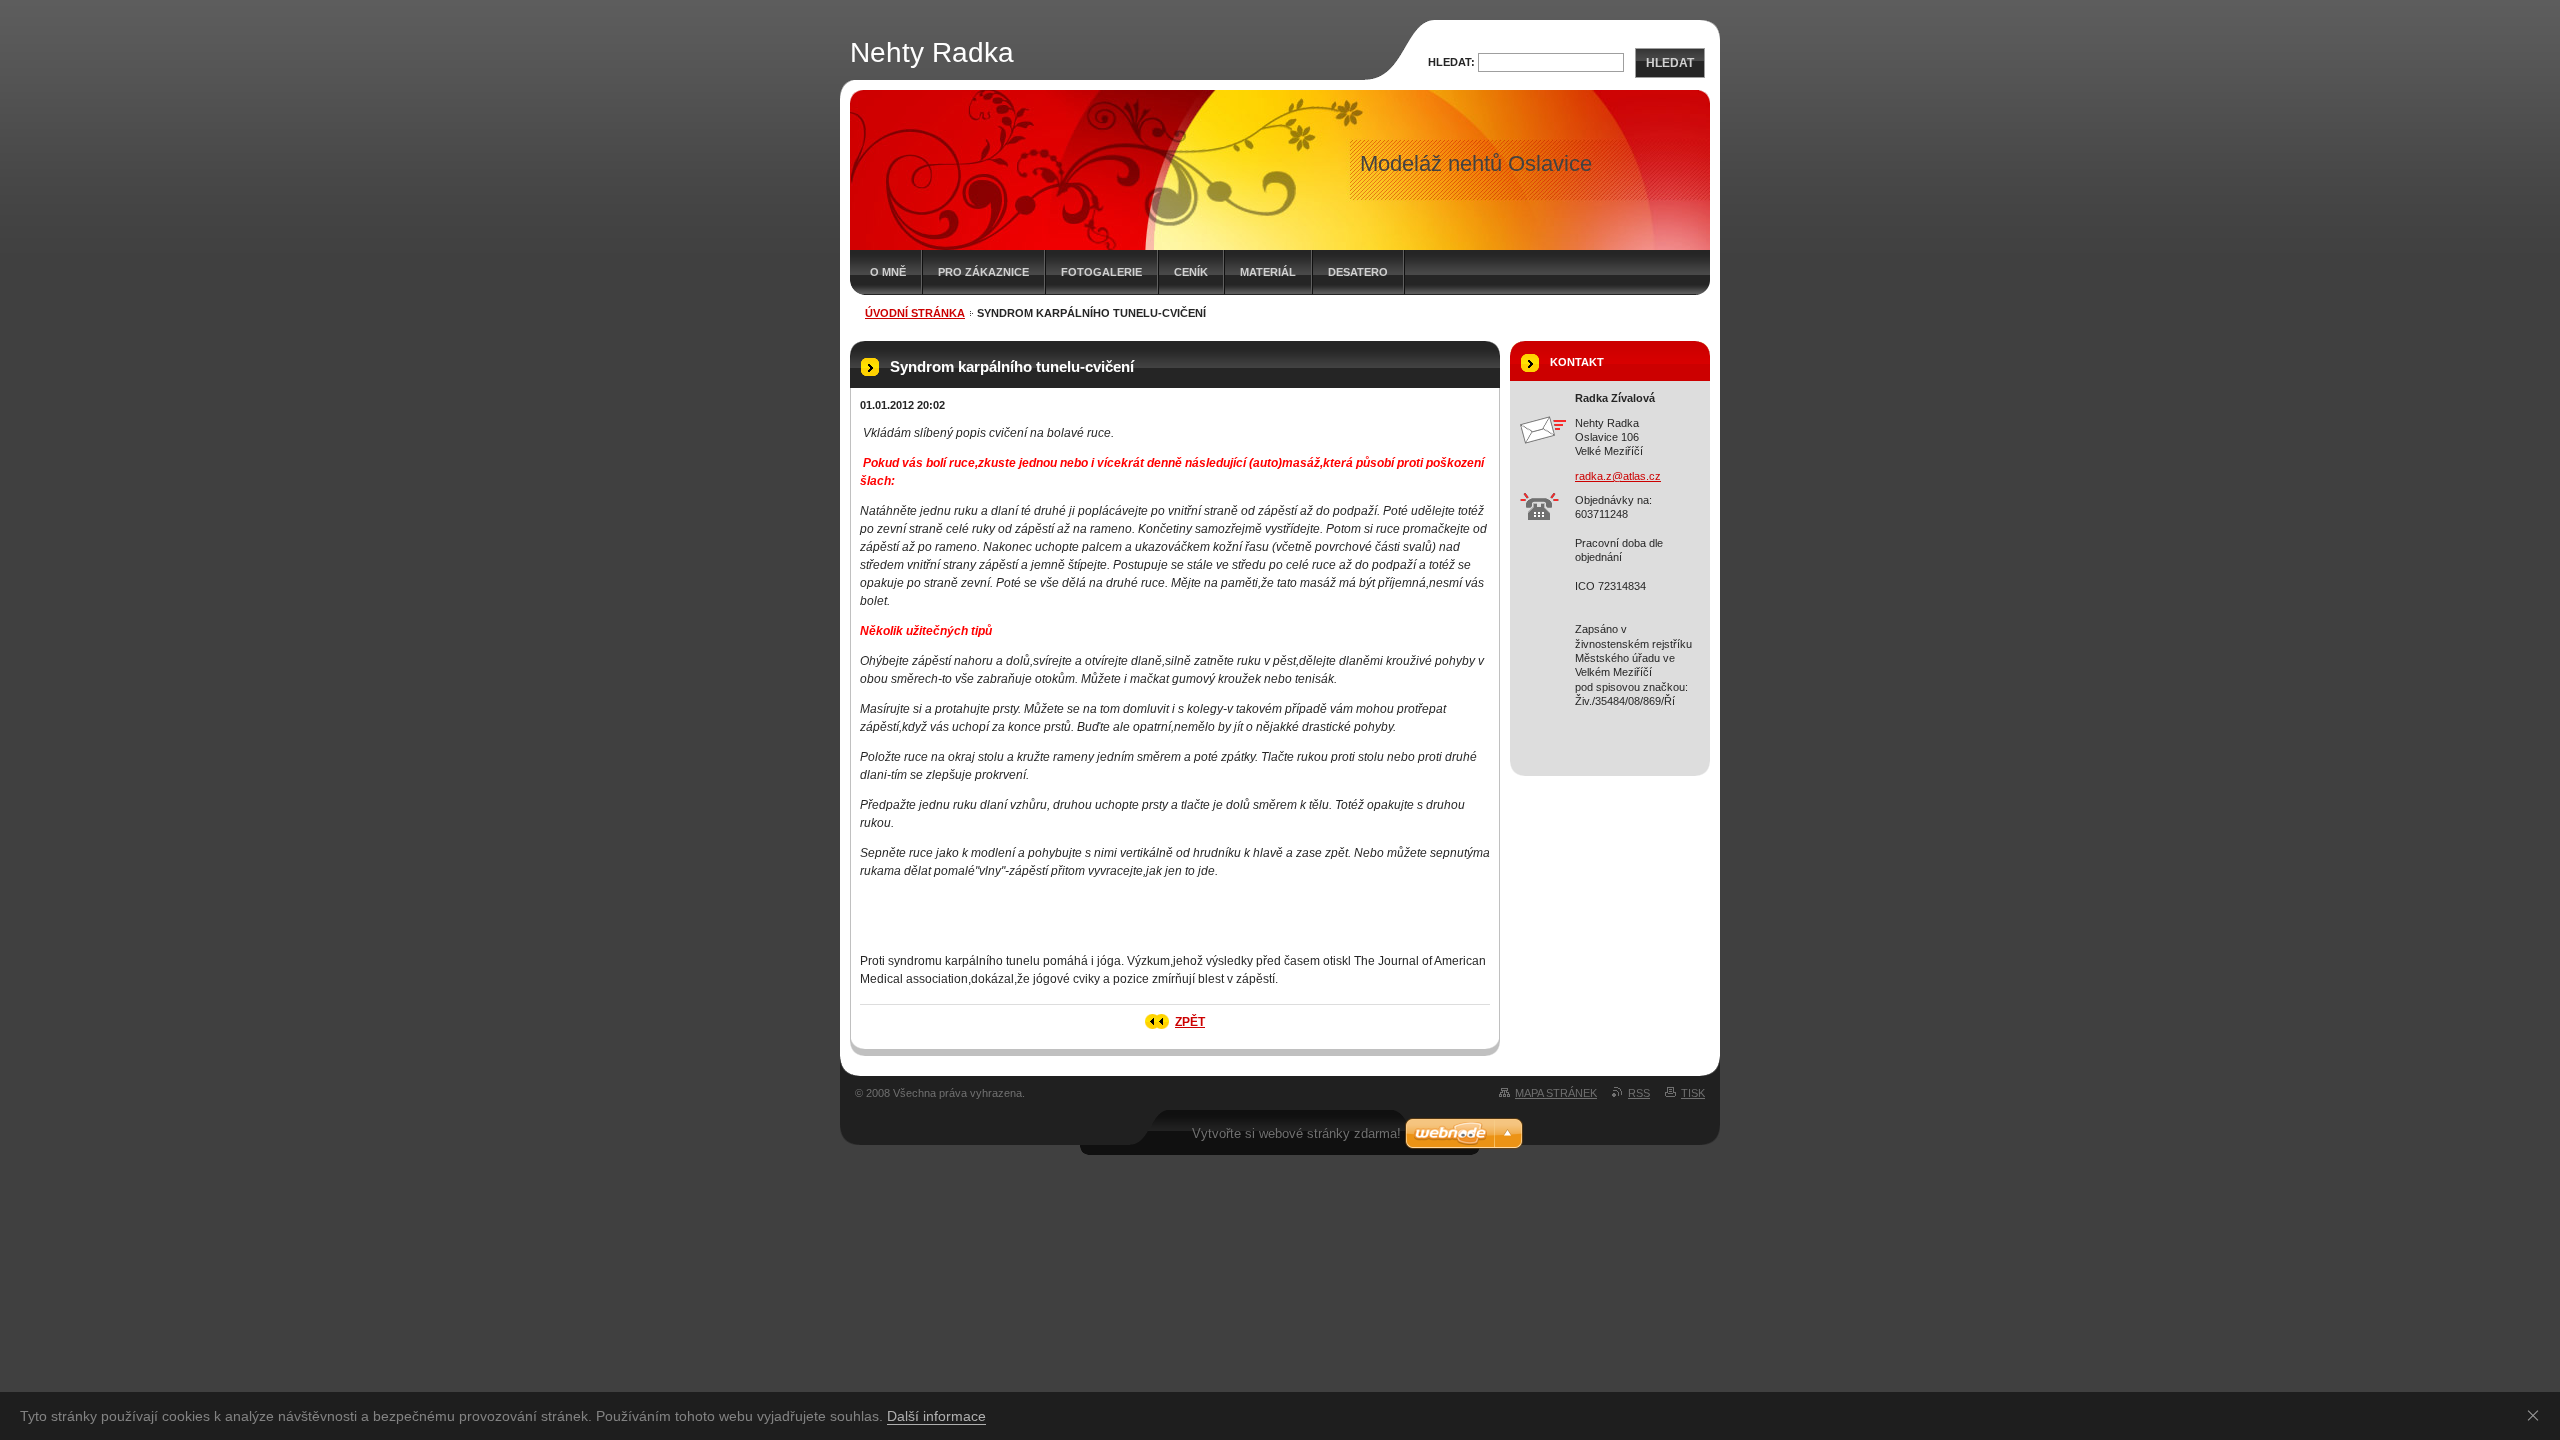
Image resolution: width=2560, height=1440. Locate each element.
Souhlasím (2537, 1415)
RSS (1639, 1093)
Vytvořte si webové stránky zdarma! (1296, 1133)
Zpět (1190, 1022)
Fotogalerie (1101, 272)
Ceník (1191, 272)
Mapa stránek (1556, 1093)
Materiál (1268, 272)
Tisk (1693, 1093)
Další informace (936, 1416)
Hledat (1670, 63)
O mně (888, 272)
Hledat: (1451, 62)
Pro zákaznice (983, 272)
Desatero (1358, 272)
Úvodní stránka (915, 313)
